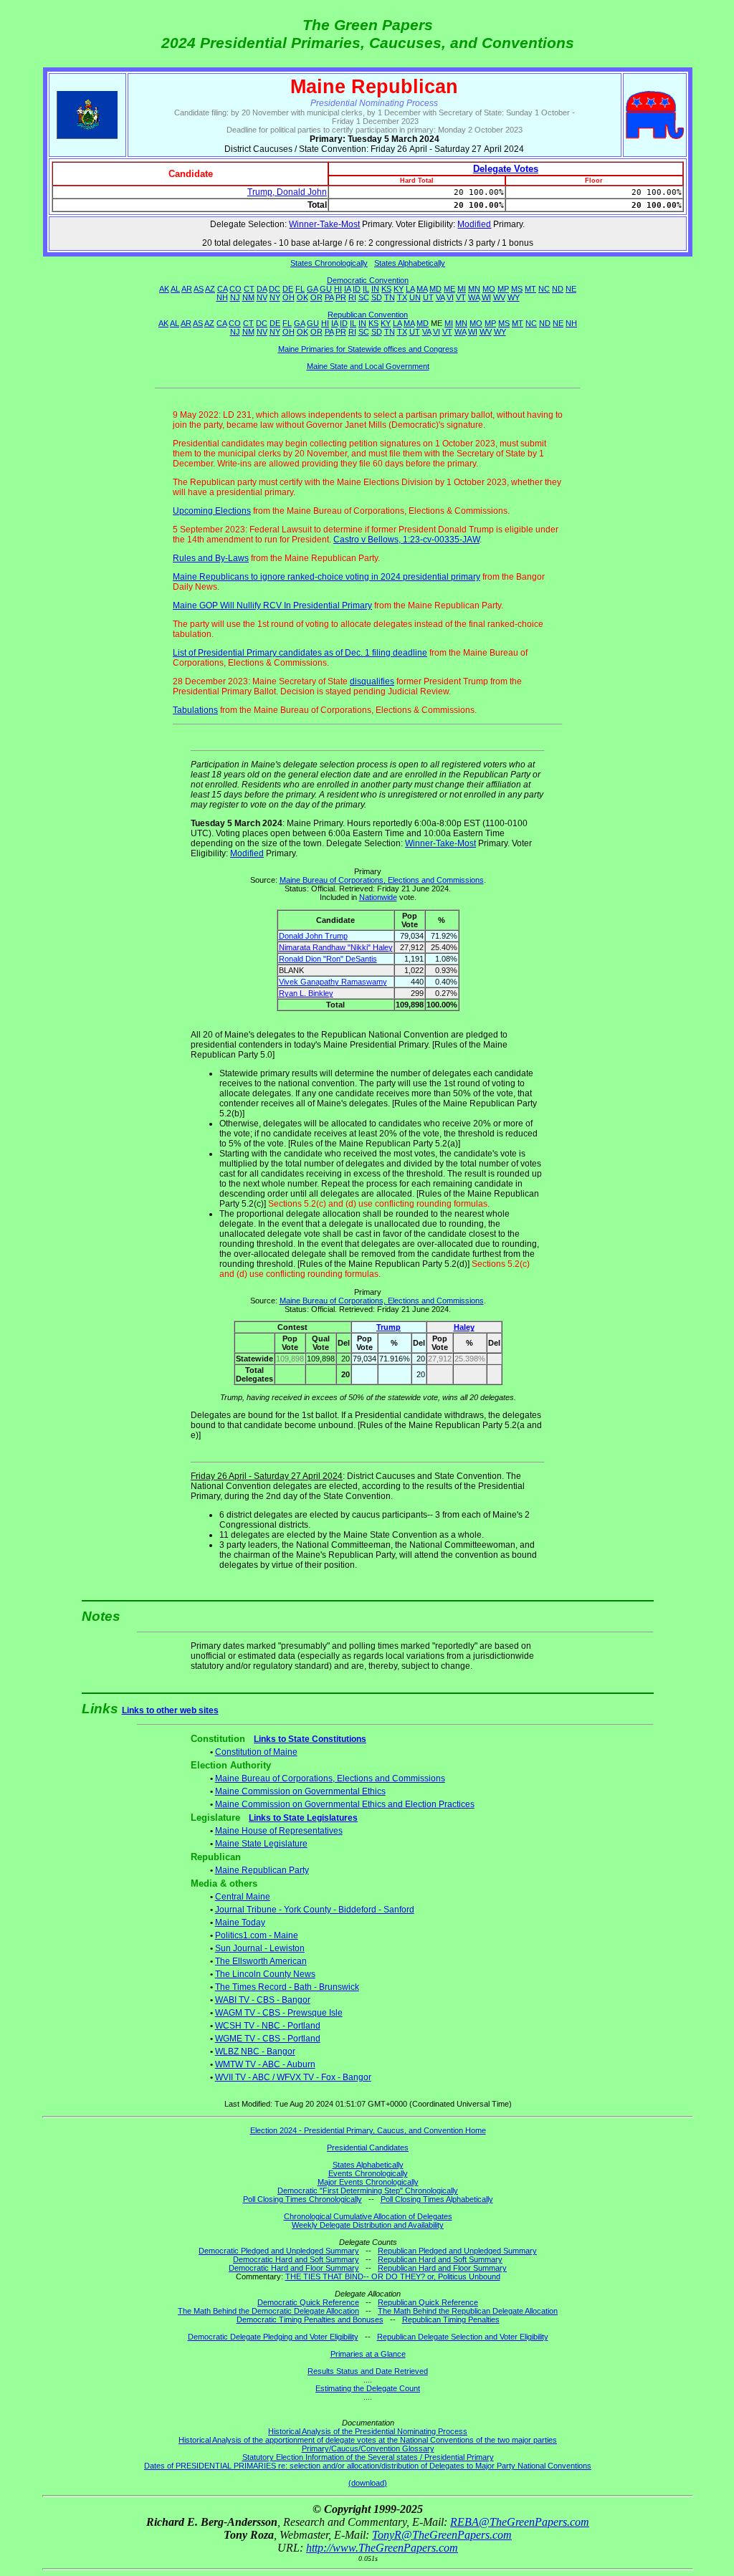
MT (530, 289)
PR (341, 297)
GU (326, 289)
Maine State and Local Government (368, 366)
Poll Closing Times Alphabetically (437, 2199)
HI (338, 289)
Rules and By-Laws (211, 558)
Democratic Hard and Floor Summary (294, 2268)
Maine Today (240, 1923)
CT (249, 289)
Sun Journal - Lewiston (260, 1948)
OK (302, 297)
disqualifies (372, 681)
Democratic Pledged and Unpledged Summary (279, 2251)
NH (222, 297)
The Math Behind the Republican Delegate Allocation (468, 2311)
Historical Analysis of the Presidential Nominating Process (368, 2431)
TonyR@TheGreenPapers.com (442, 2535)
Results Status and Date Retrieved (368, 2371)
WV (499, 297)
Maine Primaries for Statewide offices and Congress (368, 349)
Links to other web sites (170, 1710)
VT (461, 297)
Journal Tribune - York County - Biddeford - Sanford (315, 1910)
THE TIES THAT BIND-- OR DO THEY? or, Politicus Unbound (393, 2276)
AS (199, 289)
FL (300, 289)
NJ (235, 297)
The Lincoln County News (265, 1974)
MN (474, 289)
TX (402, 297)
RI (352, 297)
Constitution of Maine (256, 1752)
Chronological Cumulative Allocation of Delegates (368, 2216)
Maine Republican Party (262, 1870)
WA (474, 297)
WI (486, 297)
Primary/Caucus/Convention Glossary (368, 2448)
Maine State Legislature (261, 1844)
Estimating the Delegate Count (368, 2388)
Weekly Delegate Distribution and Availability (368, 2225)
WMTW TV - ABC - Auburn (265, 2064)
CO (235, 289)
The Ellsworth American (261, 1961)
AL (175, 289)
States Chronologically (329, 263)
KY (399, 289)
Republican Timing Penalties (451, 2319)
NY (275, 297)
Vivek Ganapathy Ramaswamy (333, 982)
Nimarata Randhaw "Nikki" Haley (336, 947)
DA (262, 289)
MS (517, 289)
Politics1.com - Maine (257, 1935)
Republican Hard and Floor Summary (442, 2268)
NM (248, 297)
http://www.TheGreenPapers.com (382, 2548)
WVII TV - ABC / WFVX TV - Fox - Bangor (293, 2077)
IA (347, 289)
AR (187, 289)
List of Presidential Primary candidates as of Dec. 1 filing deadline (300, 653)
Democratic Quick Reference (308, 2302)
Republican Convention (368, 315)
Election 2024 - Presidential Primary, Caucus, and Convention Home (368, 2130)
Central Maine (243, 1897)
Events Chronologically (368, 2173)
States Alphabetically (410, 263)
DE (288, 289)
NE (571, 289)
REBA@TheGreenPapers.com (520, 2522)
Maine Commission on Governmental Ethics (300, 1791)
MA (422, 289)
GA (312, 289)
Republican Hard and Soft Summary (440, 2259)
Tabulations (195, 710)
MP (503, 289)
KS (386, 289)
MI (462, 289)
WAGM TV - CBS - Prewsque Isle (279, 2013)
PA (329, 297)
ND (558, 289)
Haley (464, 1327)
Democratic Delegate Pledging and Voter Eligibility (273, 2337)
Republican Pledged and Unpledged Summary (457, 2251)
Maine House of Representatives (279, 1831)
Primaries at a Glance (368, 2354)
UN (415, 297)
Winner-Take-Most (324, 224)
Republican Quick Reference (428, 2302)
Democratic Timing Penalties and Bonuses (310, 2319)
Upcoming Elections (212, 511)
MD (435, 289)
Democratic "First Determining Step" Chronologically (368, 2190)
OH (289, 297)
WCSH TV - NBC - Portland (268, 2026)
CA (222, 289)
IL (366, 289)
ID (357, 289)
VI (450, 297)
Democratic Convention (368, 280)
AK (164, 289)
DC (275, 289)
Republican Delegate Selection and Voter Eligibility (463, 2337)
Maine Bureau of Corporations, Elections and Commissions (382, 880)
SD (377, 297)
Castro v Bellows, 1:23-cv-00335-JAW (406, 540)
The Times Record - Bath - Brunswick (287, 1987)
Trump (389, 1327)
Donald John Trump (313, 936)
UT (428, 297)
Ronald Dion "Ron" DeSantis (328, 959)
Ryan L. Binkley (306, 993)
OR (316, 297)
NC (544, 289)
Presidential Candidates (368, 2148)
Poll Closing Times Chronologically (302, 2199)
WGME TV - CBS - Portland (268, 2039)
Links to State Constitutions (310, 1739)
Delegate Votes (506, 169)
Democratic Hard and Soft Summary (296, 2259)
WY (514, 297)
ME (449, 289)
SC (364, 297)
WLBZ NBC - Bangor (255, 2051)
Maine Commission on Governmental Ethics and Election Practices (345, 1804)
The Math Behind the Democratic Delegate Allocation (268, 2311)
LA (410, 289)
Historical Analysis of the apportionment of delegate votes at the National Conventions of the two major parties (368, 2440)
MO (489, 289)
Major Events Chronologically (368, 2182)
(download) (368, 2483)
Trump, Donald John (287, 192)
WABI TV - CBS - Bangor (263, 2000)
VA (440, 297)
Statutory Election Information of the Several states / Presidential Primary (368, 2457)
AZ (210, 289)
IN (375, 289)
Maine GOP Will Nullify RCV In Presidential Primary (272, 605)
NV (262, 297)
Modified (474, 224)
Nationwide (378, 897)
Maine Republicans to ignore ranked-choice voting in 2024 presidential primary (327, 577)
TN (390, 297)
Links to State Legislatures (303, 1818)
